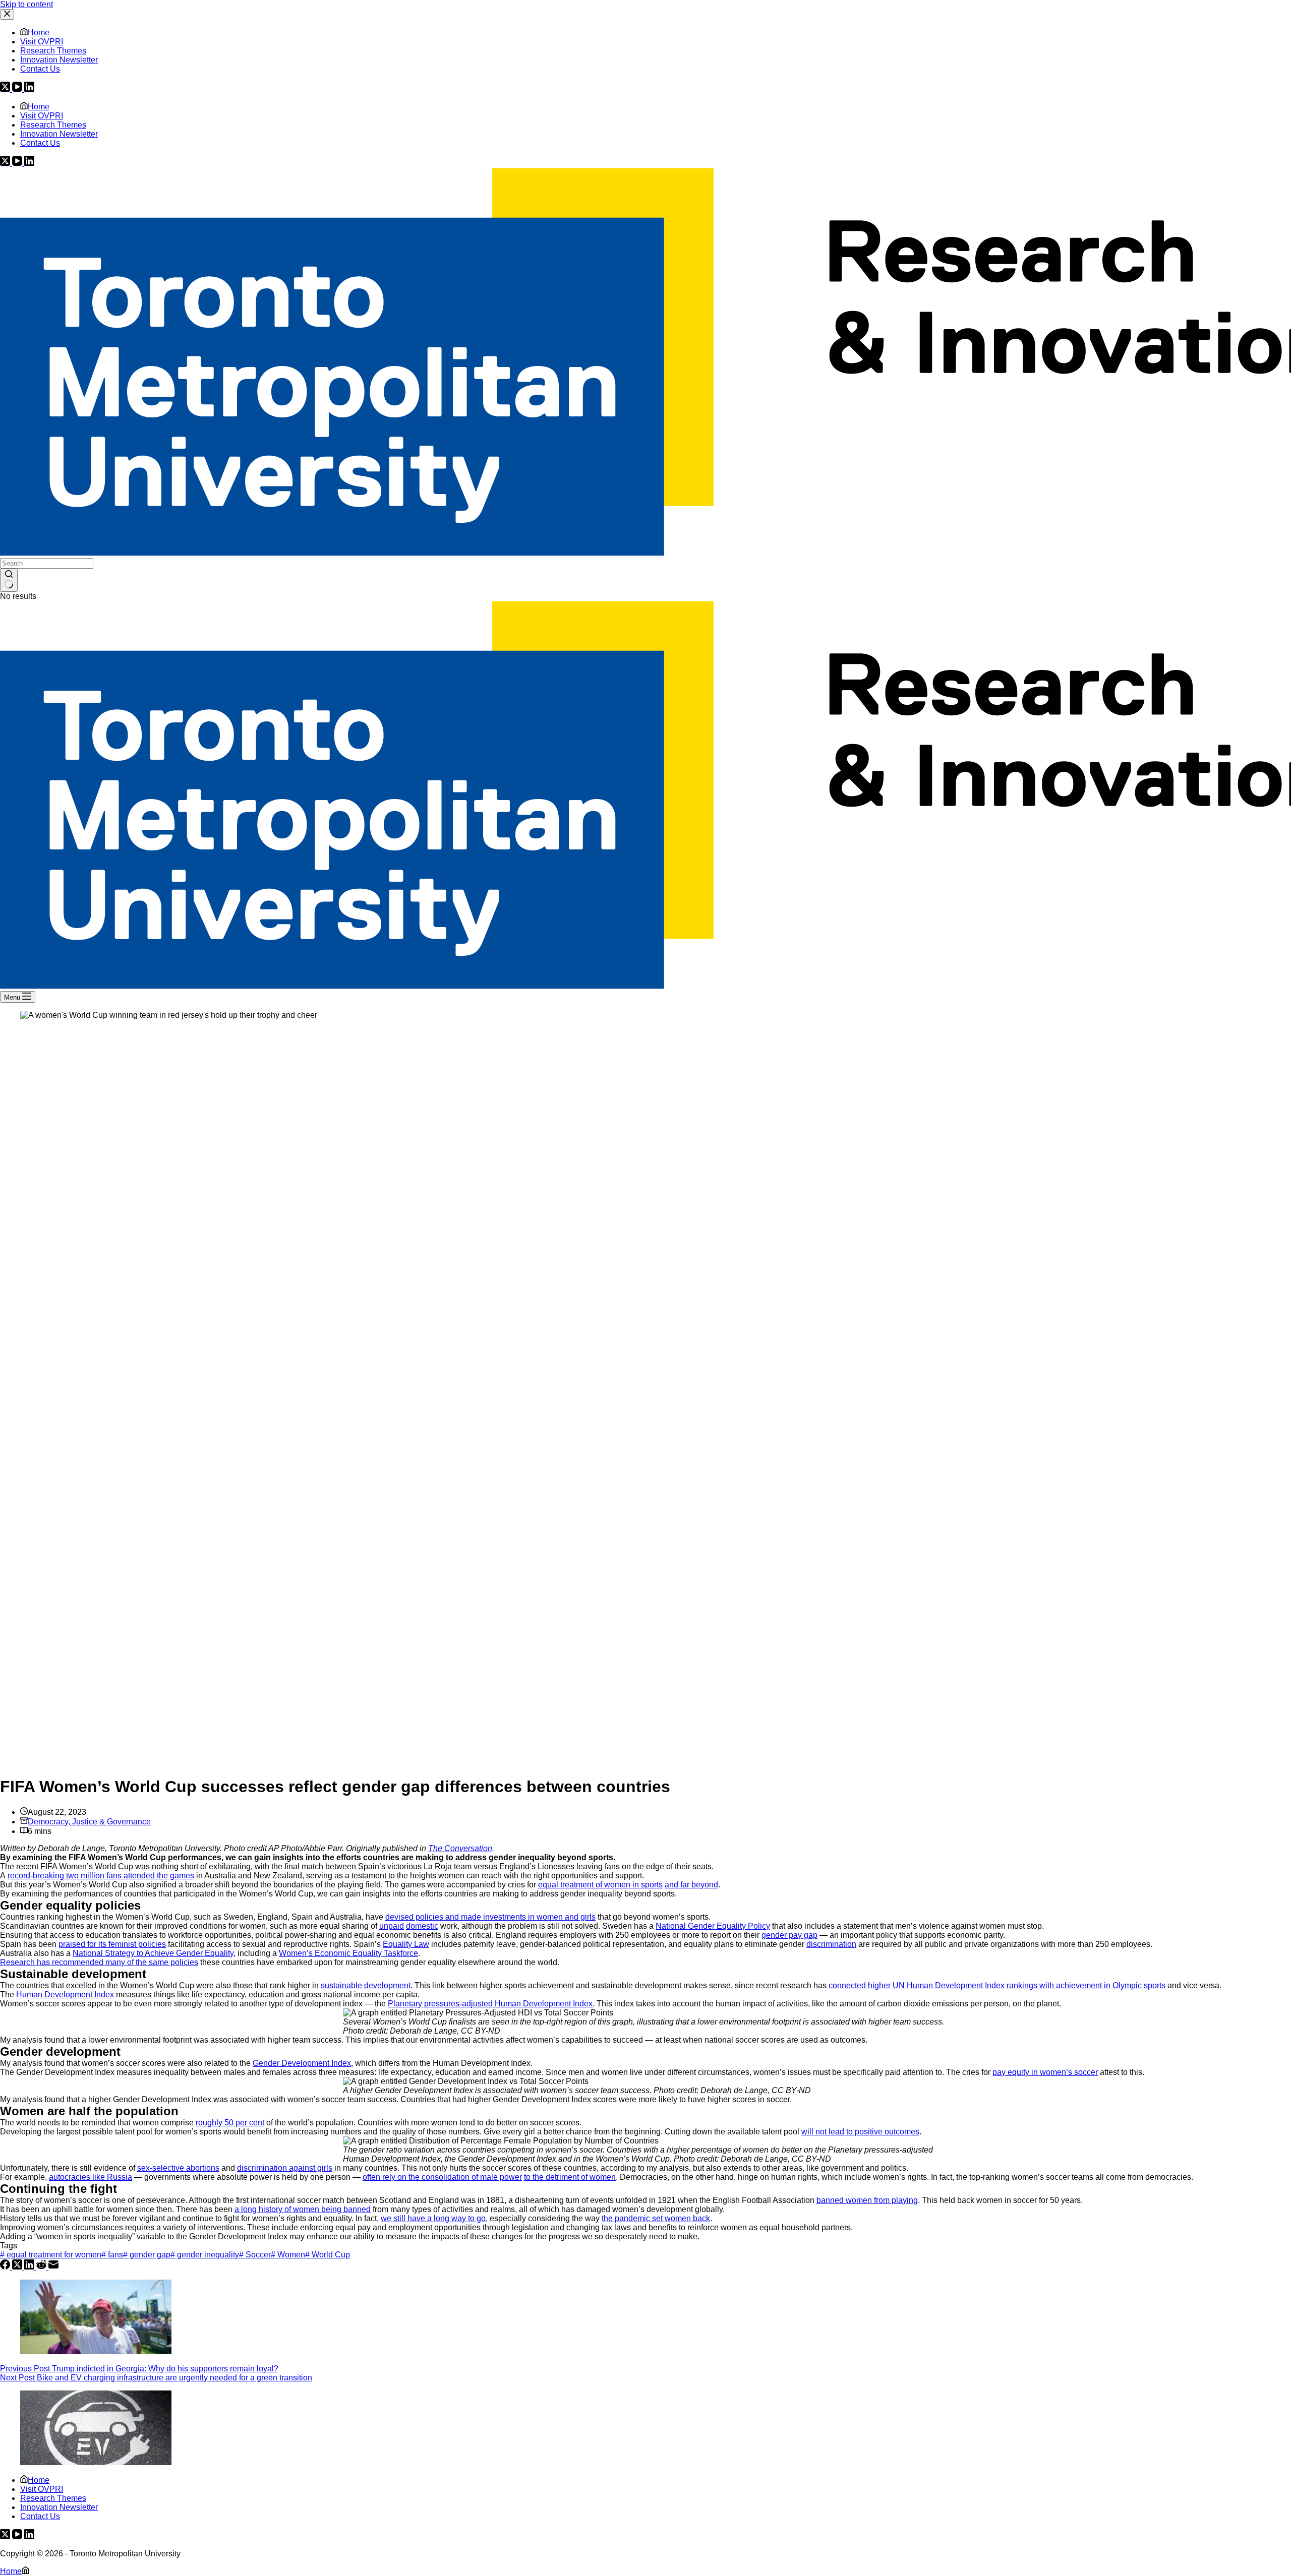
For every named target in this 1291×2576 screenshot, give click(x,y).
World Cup (328, 2255)
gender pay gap (789, 1935)
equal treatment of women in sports (600, 1885)
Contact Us (40, 143)
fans (112, 2255)
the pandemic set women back (656, 2218)
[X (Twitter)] (6, 163)
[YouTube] (18, 163)
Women (288, 2255)
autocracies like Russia (91, 2177)
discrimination (831, 1944)
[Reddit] (42, 2267)
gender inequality (205, 2255)
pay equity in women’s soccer (1045, 2072)
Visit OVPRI (42, 116)
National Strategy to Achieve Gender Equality (153, 1953)
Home (39, 107)
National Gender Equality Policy (713, 1926)
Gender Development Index (302, 2063)
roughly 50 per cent (230, 2123)
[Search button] (9, 580)
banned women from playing (867, 2200)
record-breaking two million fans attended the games (101, 1876)
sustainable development (366, 1985)
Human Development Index (65, 1995)
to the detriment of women (570, 2177)
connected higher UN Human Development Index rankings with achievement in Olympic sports (997, 1985)
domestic (422, 1926)
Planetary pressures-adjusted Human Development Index (490, 2004)
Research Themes (53, 125)
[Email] (53, 2267)
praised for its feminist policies (112, 1944)
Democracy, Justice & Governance (89, 1822)
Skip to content (26, 4)
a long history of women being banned (303, 2209)
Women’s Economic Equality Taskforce (348, 1953)
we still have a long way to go (433, 2218)
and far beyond (691, 1885)
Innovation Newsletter (59, 134)
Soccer (255, 2255)
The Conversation (460, 1848)
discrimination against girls (285, 2168)
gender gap (147, 2255)
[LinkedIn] (29, 163)
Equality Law (406, 1944)
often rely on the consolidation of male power (442, 2177)
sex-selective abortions (178, 2168)
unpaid (392, 1926)
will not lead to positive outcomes (860, 2132)
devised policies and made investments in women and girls (490, 1917)
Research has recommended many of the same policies (99, 1962)
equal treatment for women (51, 2255)
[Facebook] (6, 2267)
